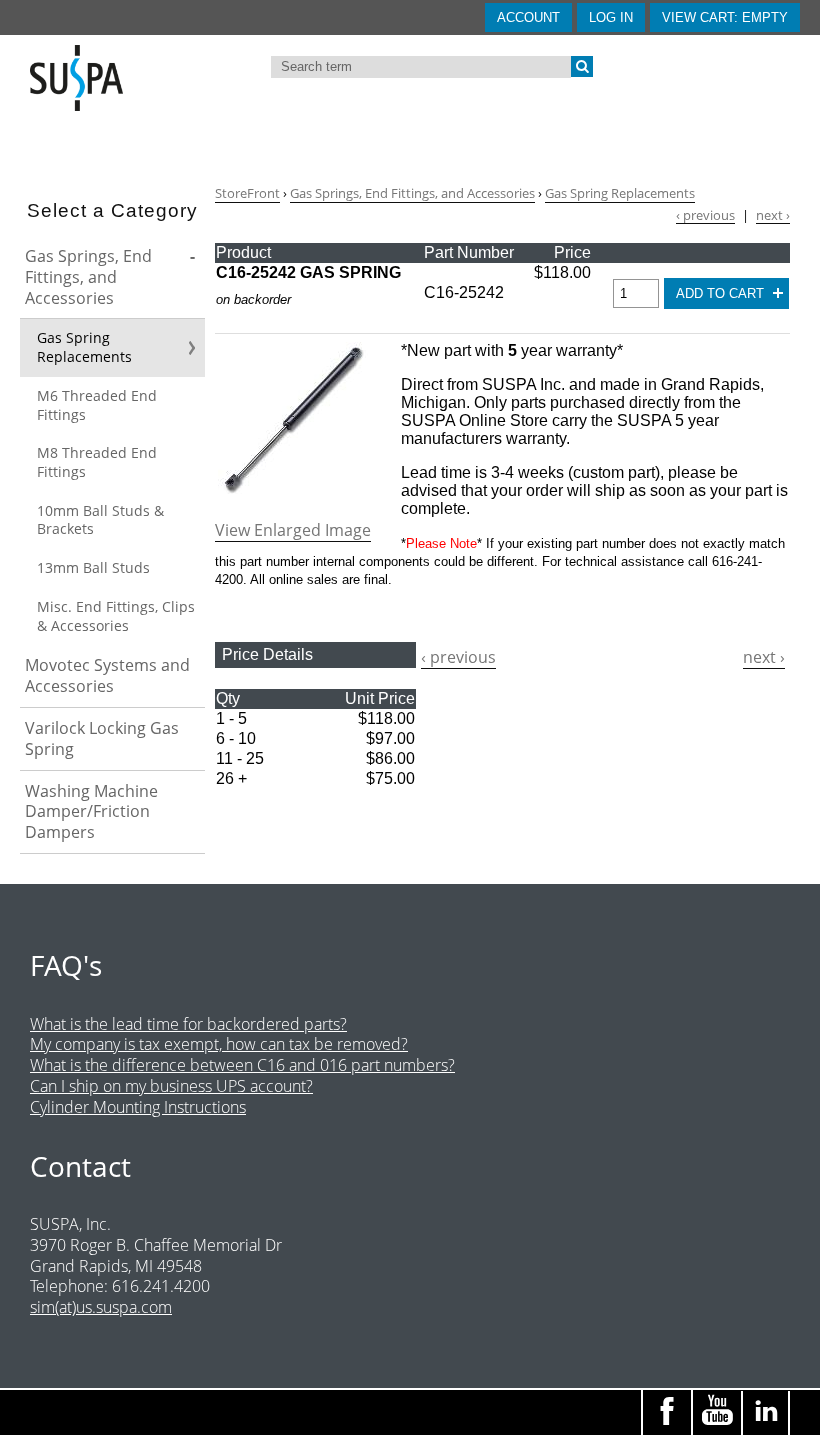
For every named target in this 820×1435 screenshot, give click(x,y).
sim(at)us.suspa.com (101, 1307)
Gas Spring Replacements (84, 347)
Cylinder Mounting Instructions (138, 1107)
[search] (582, 66)
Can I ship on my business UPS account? (171, 1086)
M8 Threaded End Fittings (97, 462)
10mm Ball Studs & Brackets (100, 520)
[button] (725, 17)
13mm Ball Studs (93, 567)
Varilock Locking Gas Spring (102, 738)
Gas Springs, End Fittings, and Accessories (88, 277)
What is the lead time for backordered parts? (188, 1024)
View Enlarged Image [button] (293, 530)
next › (773, 215)
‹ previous (705, 215)
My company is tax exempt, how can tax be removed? (219, 1044)
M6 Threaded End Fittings (97, 405)
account (528, 17)
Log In (611, 17)
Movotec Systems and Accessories (107, 675)
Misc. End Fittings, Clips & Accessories (116, 616)
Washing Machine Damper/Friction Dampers (91, 812)
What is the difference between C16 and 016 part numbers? (242, 1065)
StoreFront (247, 193)
